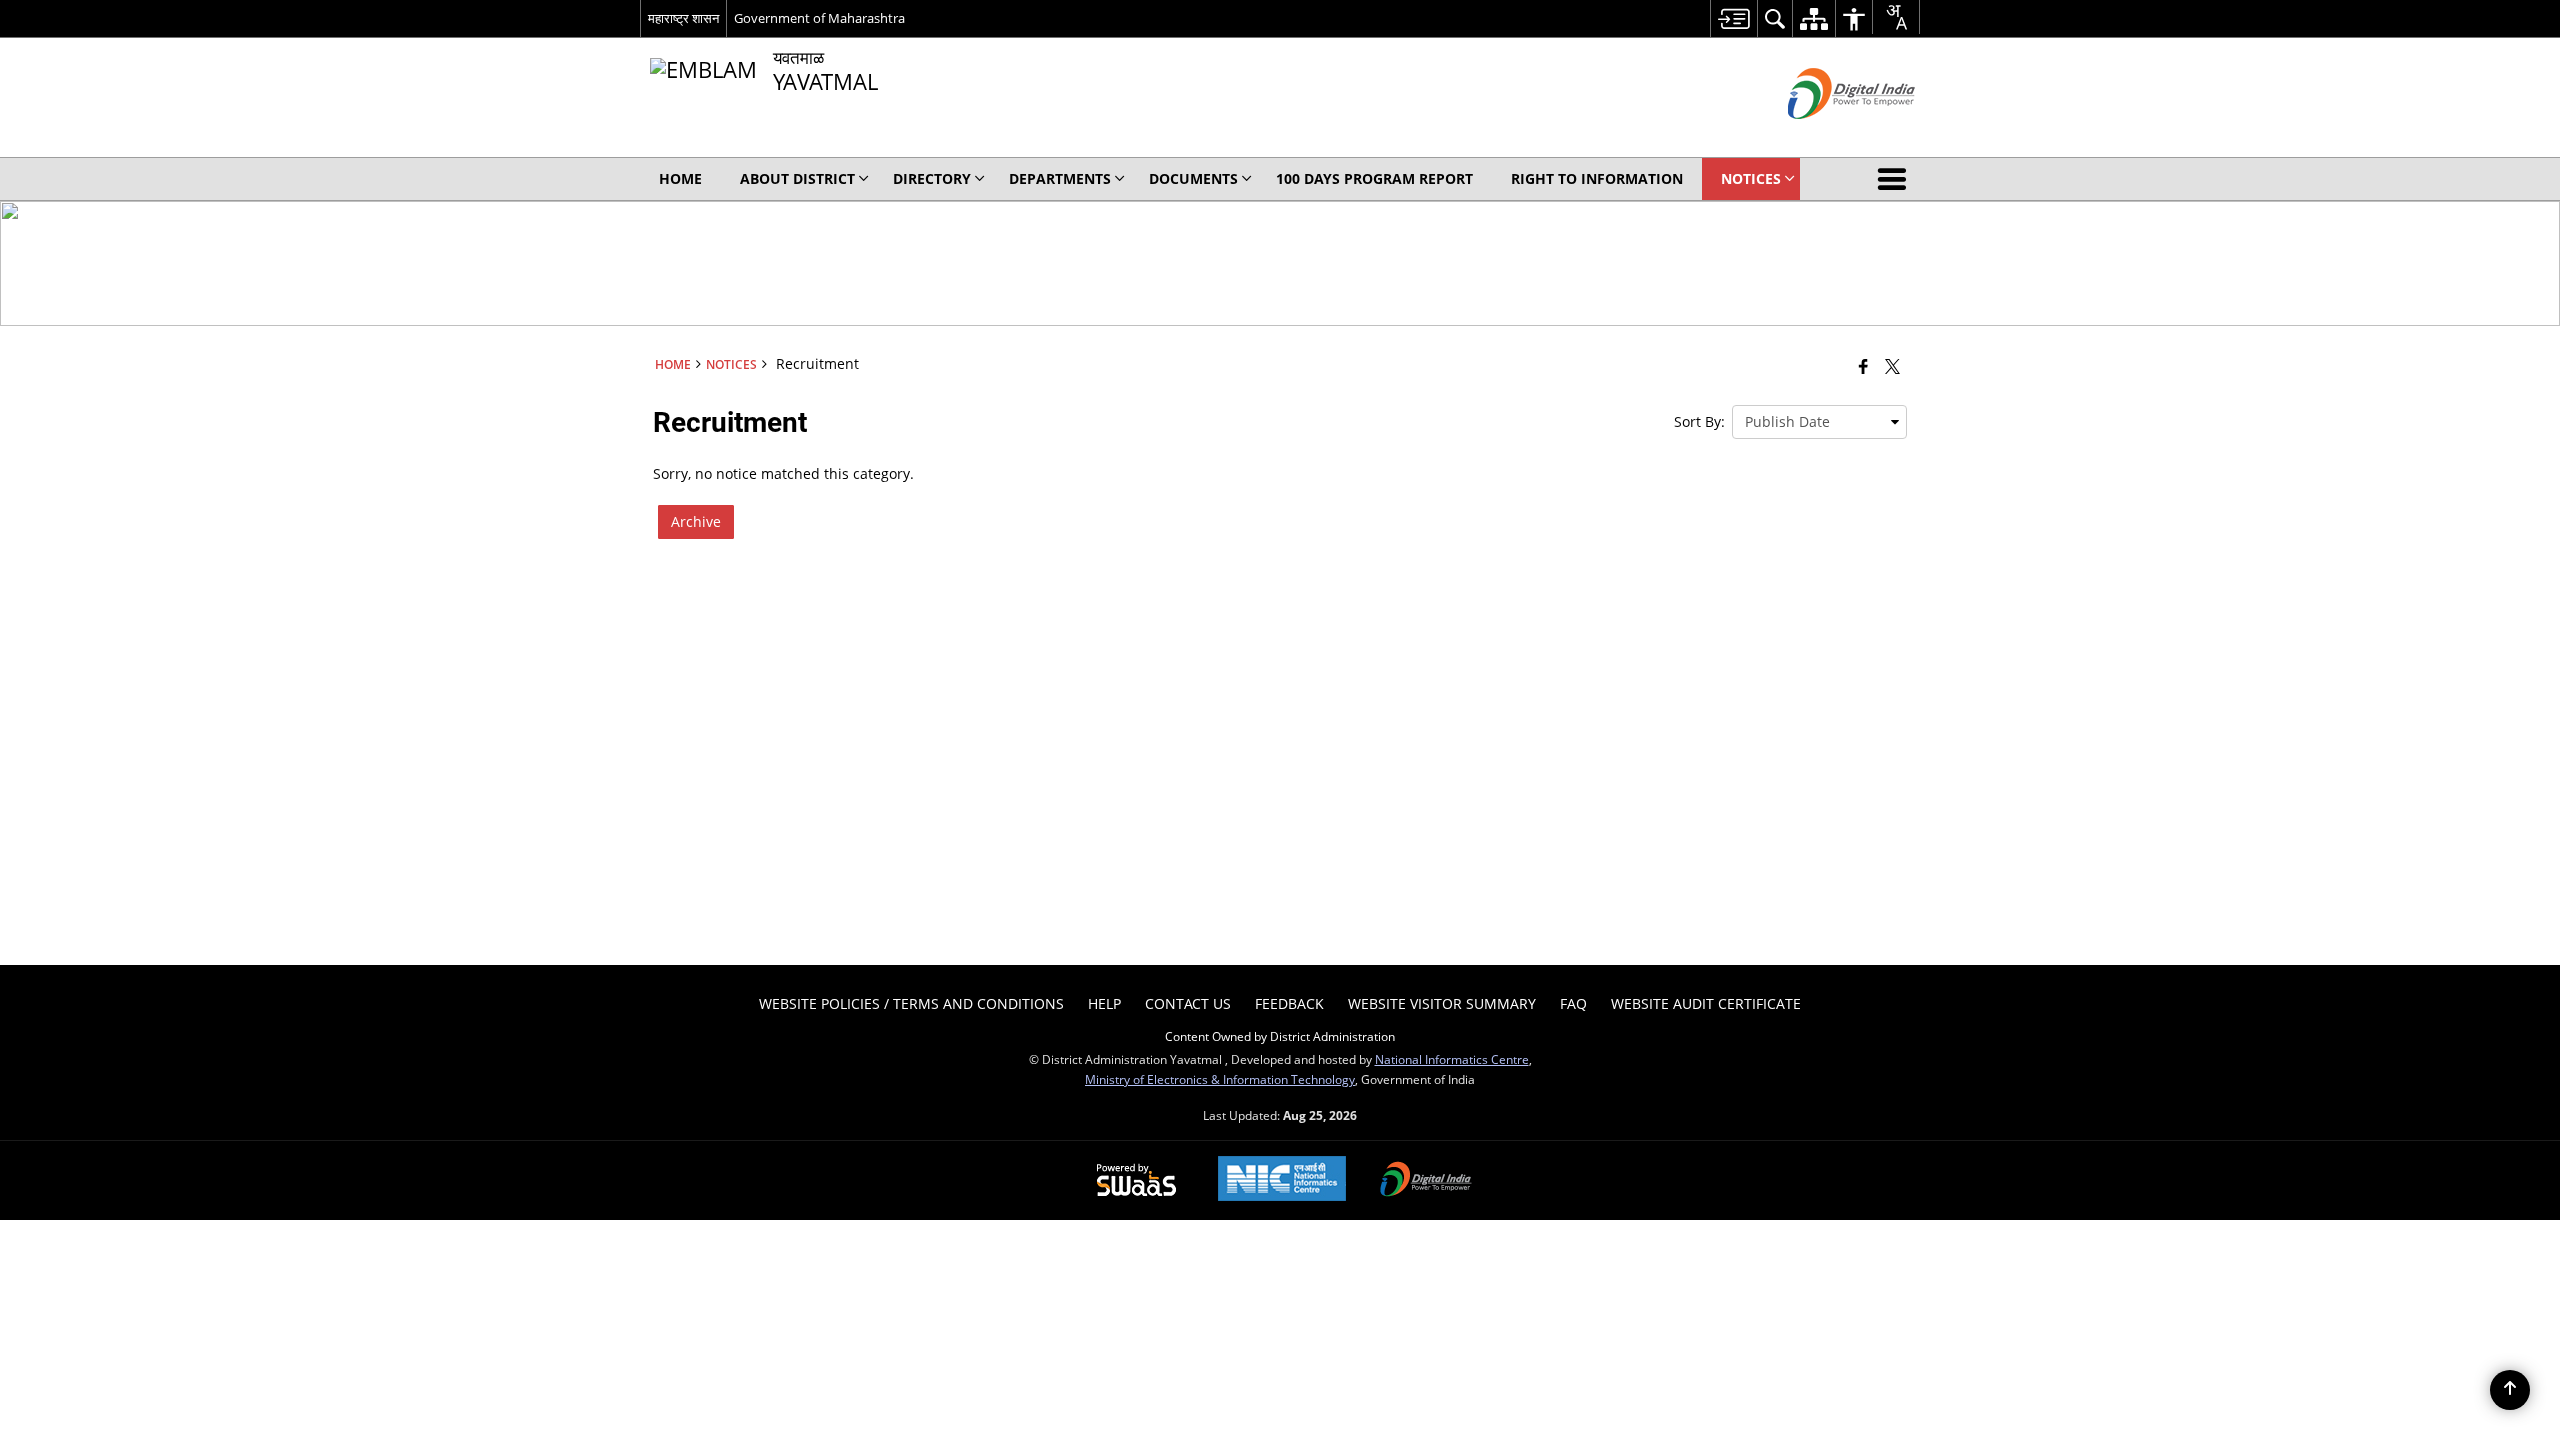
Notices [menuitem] (1751, 178)
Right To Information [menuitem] (1597, 178)
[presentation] (1819, 422)
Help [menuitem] (1104, 1003)
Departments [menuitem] (1060, 178)
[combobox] (1896, 17)
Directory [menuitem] (932, 178)
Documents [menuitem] (1193, 178)
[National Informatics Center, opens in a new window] (1282, 1180)
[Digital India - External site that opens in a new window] (1826, 135)
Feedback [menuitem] (1289, 1003)
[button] (1896, 179)
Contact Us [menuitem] (1188, 1003)
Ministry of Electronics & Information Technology (1220, 1079)
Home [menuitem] (680, 178)
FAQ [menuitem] (1573, 1003)
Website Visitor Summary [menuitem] (1442, 1003)
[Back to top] (2510, 1390)
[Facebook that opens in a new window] (1863, 366)
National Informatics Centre (1452, 1059)
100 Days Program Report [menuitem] (1374, 178)
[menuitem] (1733, 18)
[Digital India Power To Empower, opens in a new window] (1426, 1181)
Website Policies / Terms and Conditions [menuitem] (911, 1003)
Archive (696, 521)
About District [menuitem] (797, 178)
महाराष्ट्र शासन (683, 18)
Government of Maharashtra (819, 18)
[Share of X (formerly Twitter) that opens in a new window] (1892, 366)
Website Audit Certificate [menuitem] (1706, 1003)
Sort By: (1699, 421)
